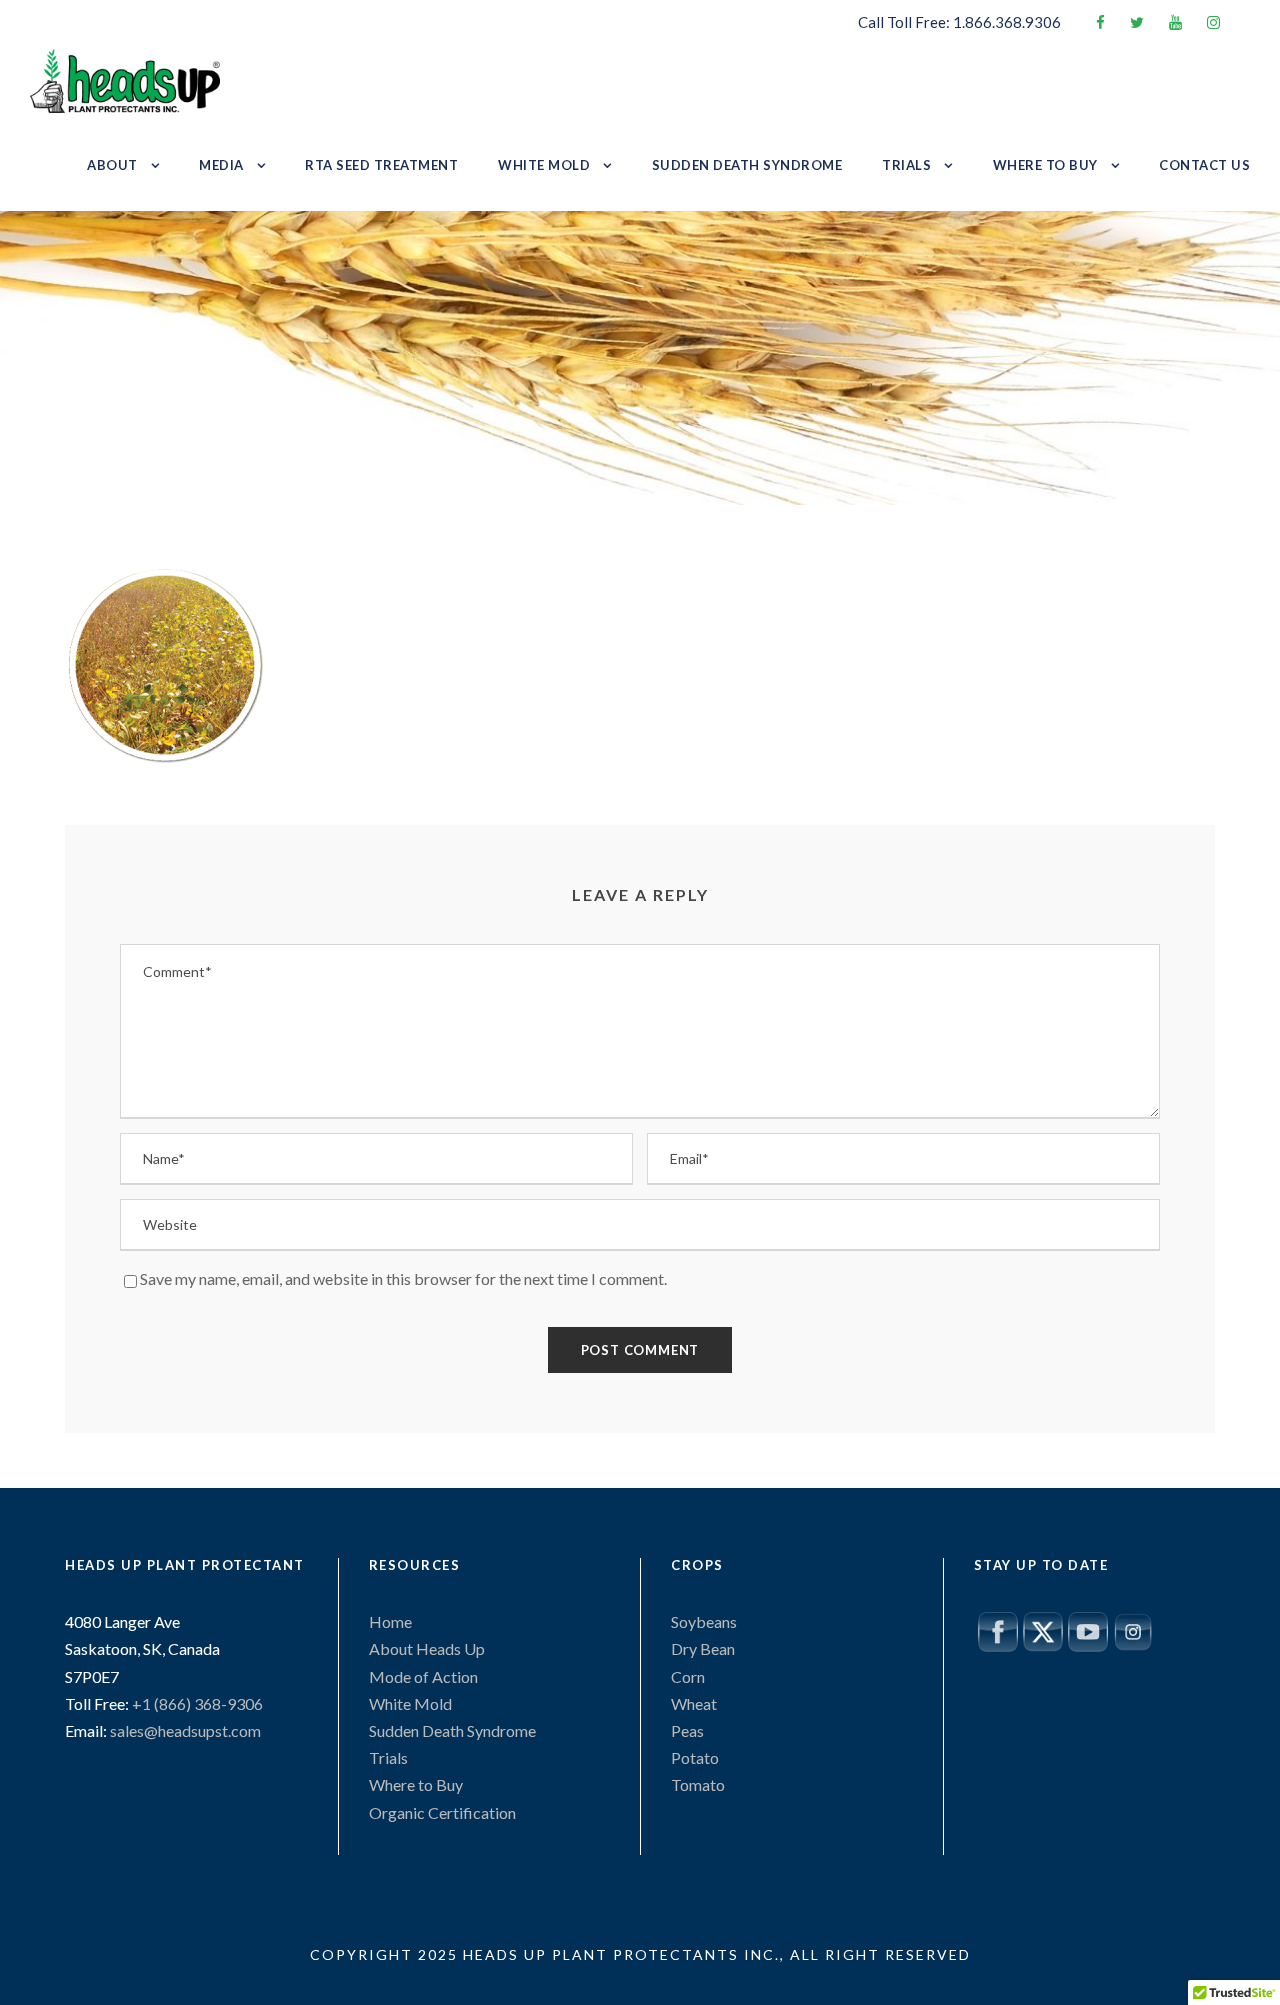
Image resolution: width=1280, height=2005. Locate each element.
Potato (695, 1757)
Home (390, 1621)
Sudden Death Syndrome (747, 165)
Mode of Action (423, 1676)
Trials (906, 165)
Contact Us (1204, 165)
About (112, 165)
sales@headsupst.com (185, 1730)
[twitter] (1137, 22)
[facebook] (1100, 22)
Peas (687, 1730)
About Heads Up (427, 1648)
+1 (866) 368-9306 (196, 1703)
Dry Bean (703, 1648)
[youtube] (1175, 22)
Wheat (694, 1703)
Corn (688, 1676)
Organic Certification (442, 1812)
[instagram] (1213, 22)
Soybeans (704, 1621)
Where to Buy (1045, 165)
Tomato (698, 1784)
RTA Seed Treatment (381, 165)
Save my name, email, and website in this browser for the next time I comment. (403, 1278)
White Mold (544, 165)
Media (221, 165)
